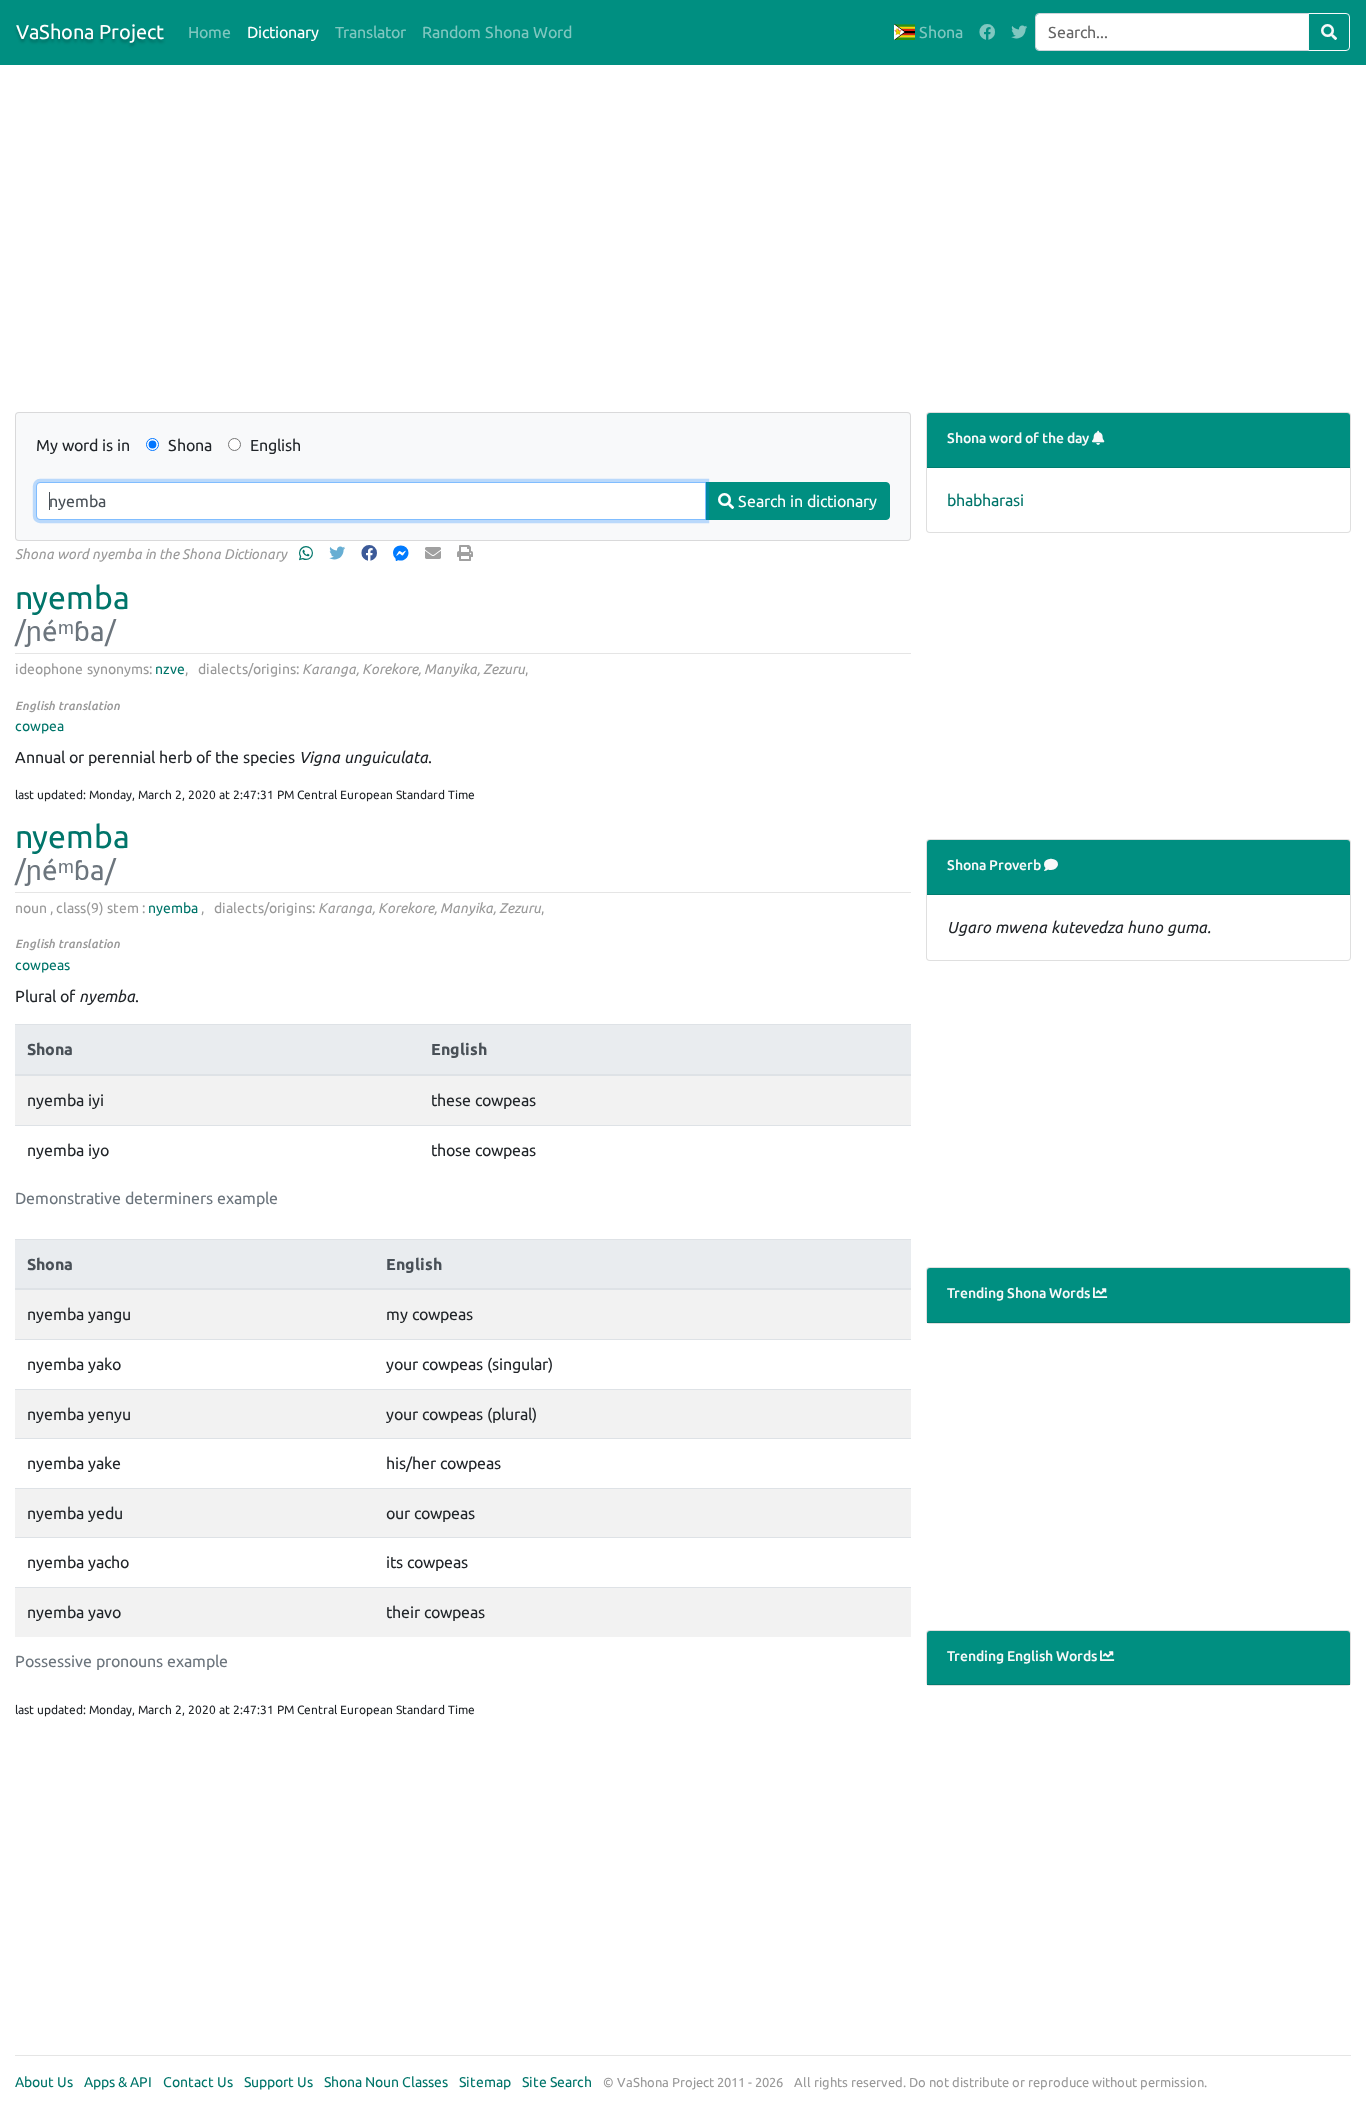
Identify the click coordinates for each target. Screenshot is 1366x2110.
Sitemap (485, 2082)
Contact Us (198, 2082)
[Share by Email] (435, 553)
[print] (467, 553)
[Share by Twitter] (339, 553)
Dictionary (283, 32)
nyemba (72, 597)
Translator (370, 32)
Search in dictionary (805, 501)
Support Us (278, 2082)
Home (209, 32)
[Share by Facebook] (371, 553)
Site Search (557, 2082)
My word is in (83, 445)
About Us (44, 2082)
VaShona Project (90, 31)
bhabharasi (985, 500)
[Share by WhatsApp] (308, 553)
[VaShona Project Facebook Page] (987, 32)
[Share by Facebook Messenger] (403, 553)
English (273, 445)
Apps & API (118, 2082)
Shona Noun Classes (386, 2082)
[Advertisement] (635, 242)
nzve (170, 669)
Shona (939, 32)
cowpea (39, 726)
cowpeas (42, 965)
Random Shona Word (497, 32)
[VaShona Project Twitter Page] (1019, 32)
